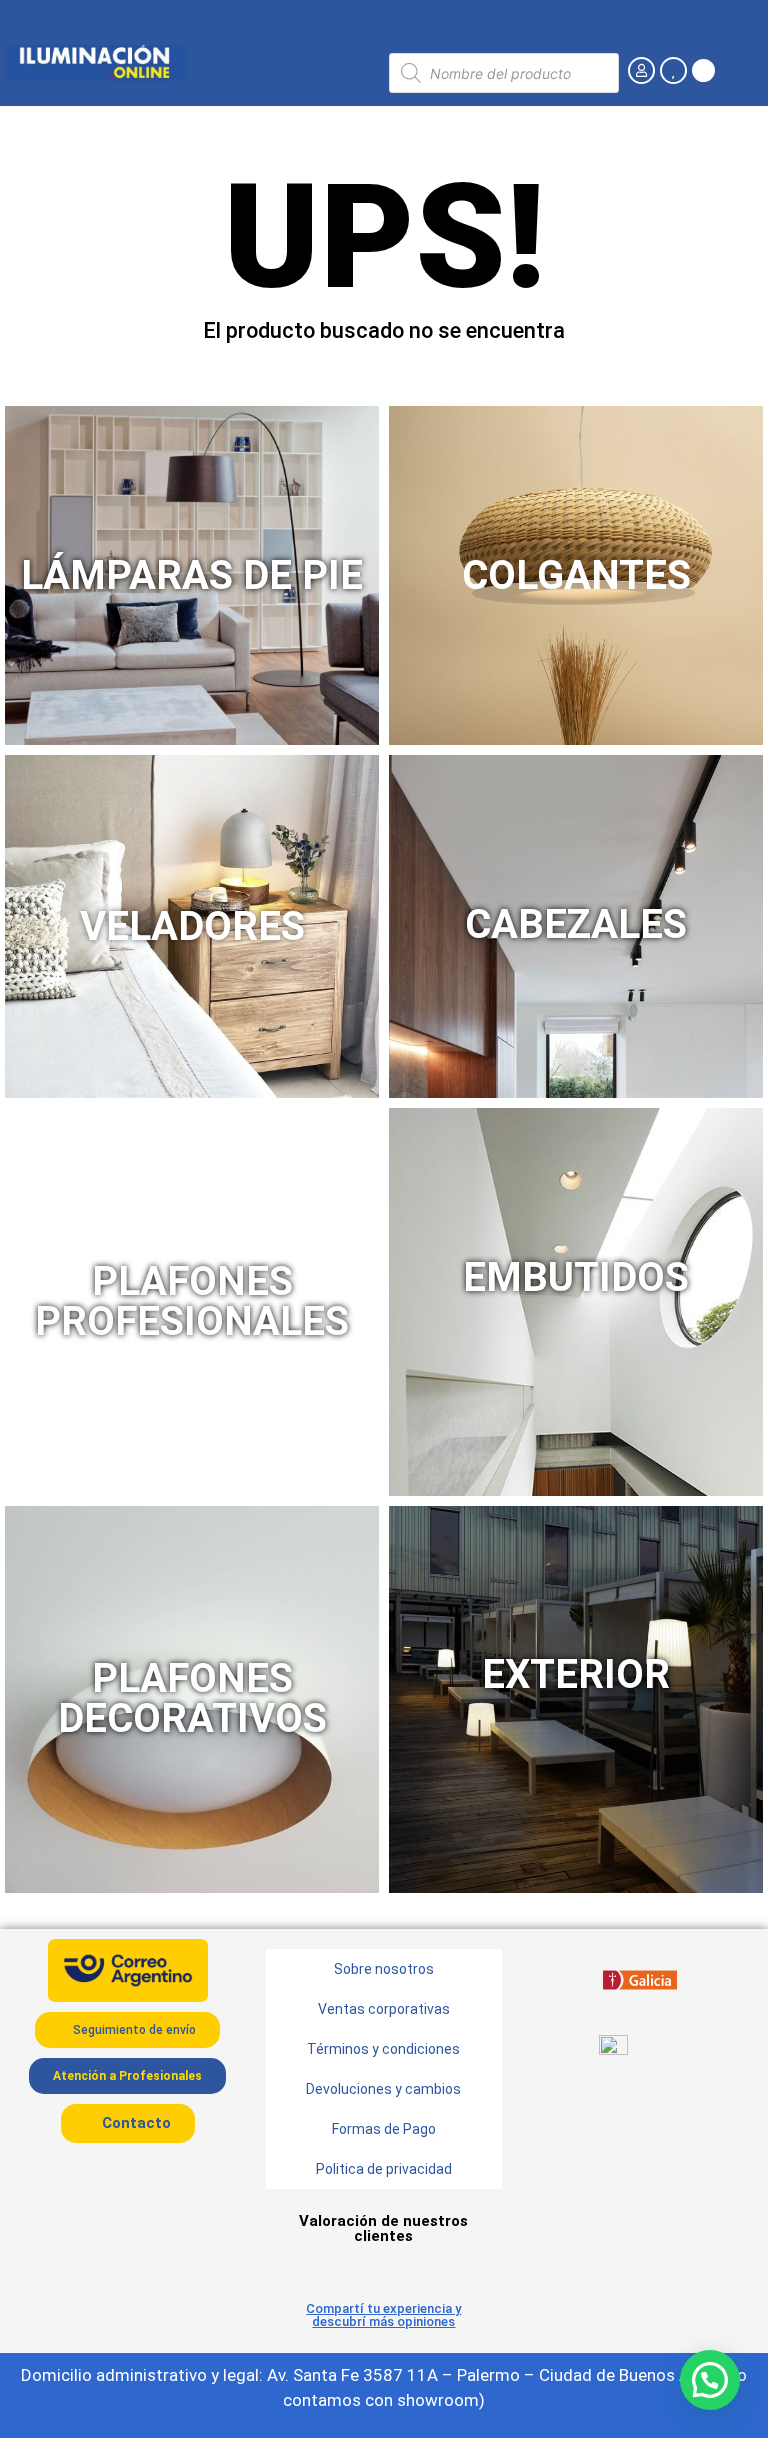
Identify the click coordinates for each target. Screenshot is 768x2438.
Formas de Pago (384, 2129)
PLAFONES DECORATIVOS (192, 1698)
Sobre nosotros (384, 1969)
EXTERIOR (576, 1674)
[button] (710, 2380)
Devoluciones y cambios (383, 2089)
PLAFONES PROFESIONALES (192, 1301)
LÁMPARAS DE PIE (192, 575)
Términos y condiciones (383, 2049)
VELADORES (192, 926)
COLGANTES (576, 575)
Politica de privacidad (384, 2169)
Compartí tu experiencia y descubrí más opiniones (383, 2315)
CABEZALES (576, 924)
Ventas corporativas (384, 2009)
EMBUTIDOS (576, 1277)
